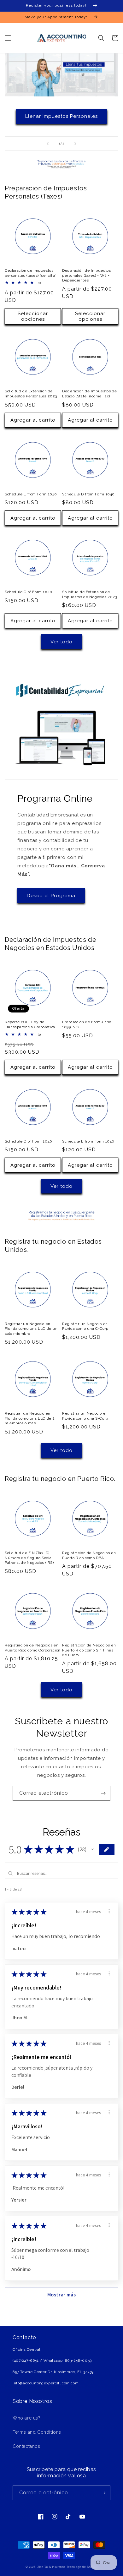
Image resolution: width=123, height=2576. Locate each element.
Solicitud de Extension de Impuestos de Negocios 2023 (90, 594)
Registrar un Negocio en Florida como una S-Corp (85, 1416)
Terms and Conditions (37, 2432)
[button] (8, 38)
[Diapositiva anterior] (48, 144)
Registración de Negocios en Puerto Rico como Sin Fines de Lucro (89, 1650)
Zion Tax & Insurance (51, 2567)
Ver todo (61, 642)
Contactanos (26, 2446)
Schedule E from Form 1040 (31, 494)
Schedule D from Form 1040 (88, 494)
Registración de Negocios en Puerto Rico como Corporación (33, 1648)
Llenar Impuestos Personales (61, 116)
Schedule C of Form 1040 (29, 592)
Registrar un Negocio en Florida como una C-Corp (85, 1326)
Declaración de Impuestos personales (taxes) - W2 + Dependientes (86, 275)
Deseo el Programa (51, 896)
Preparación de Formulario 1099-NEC (87, 1024)
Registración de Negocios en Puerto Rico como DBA (89, 1555)
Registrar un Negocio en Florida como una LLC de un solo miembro (31, 1329)
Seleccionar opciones (33, 316)
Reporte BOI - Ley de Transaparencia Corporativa (30, 1024)
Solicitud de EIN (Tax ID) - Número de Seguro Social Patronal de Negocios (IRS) (29, 1558)
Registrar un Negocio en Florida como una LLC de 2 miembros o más (30, 1418)
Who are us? (27, 2418)
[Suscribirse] (103, 1793)
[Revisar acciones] (109, 1911)
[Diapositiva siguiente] (75, 144)
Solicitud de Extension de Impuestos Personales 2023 (31, 394)
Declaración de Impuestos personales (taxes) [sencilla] (31, 273)
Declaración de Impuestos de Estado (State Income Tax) (89, 394)
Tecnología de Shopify (82, 2567)
